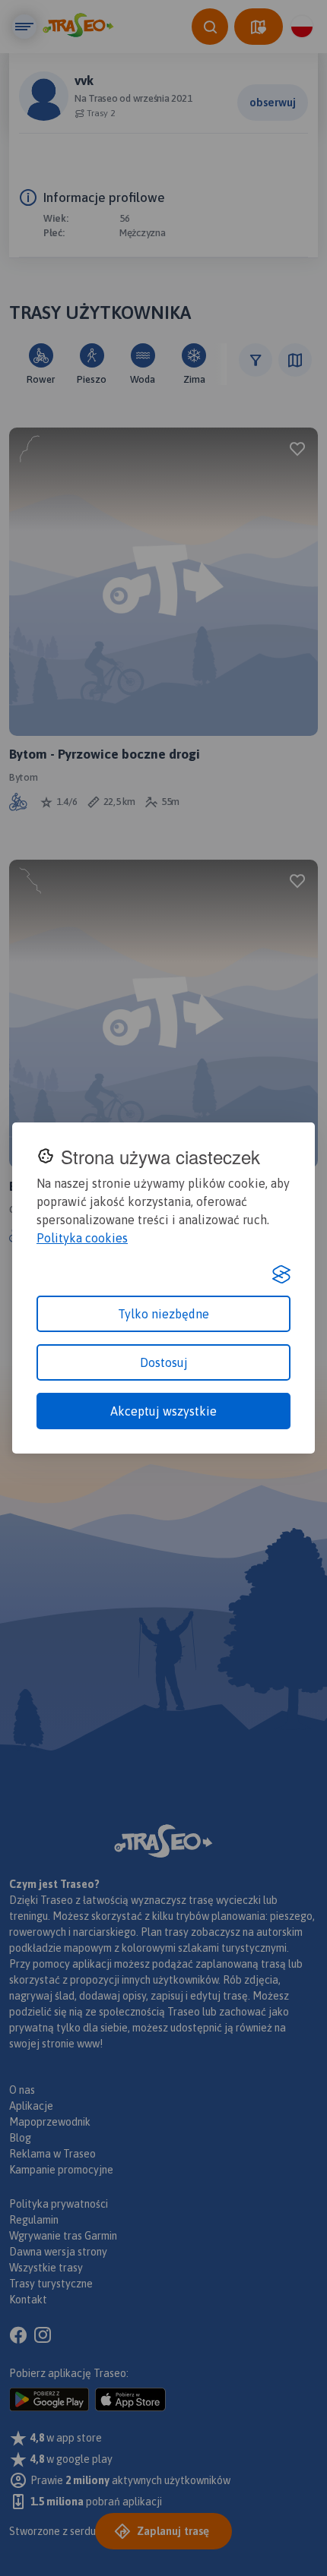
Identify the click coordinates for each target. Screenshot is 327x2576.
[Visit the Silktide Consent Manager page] (281, 1274)
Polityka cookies (82, 1238)
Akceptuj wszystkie (163, 1411)
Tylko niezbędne (163, 1314)
